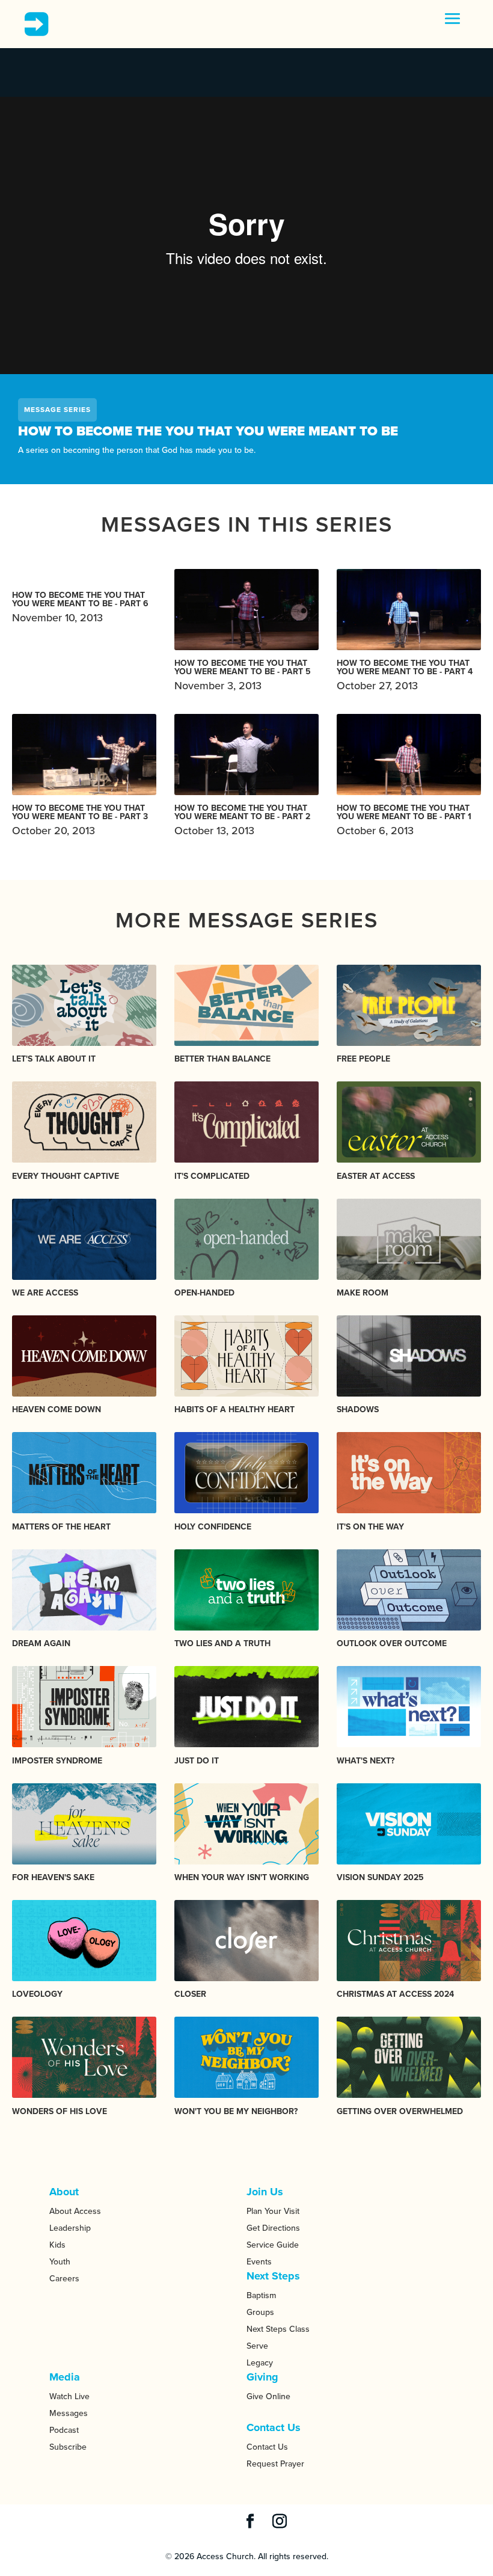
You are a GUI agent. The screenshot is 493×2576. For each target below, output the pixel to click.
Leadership (70, 2228)
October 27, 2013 (405, 675)
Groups (260, 2312)
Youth (60, 2262)
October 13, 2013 (242, 820)
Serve (257, 2346)
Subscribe (68, 2447)
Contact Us (267, 2447)
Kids (57, 2245)
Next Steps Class (278, 2329)
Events (259, 2262)
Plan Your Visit (273, 2211)
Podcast (64, 2430)
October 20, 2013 (80, 820)
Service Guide (273, 2245)
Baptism (261, 2295)
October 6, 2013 (404, 820)
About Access (75, 2211)
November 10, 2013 (80, 608)
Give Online (268, 2396)
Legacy (260, 2363)
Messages (69, 2413)
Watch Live (69, 2396)
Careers (64, 2279)
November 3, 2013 (243, 675)
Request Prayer (275, 2464)
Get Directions (273, 2228)
